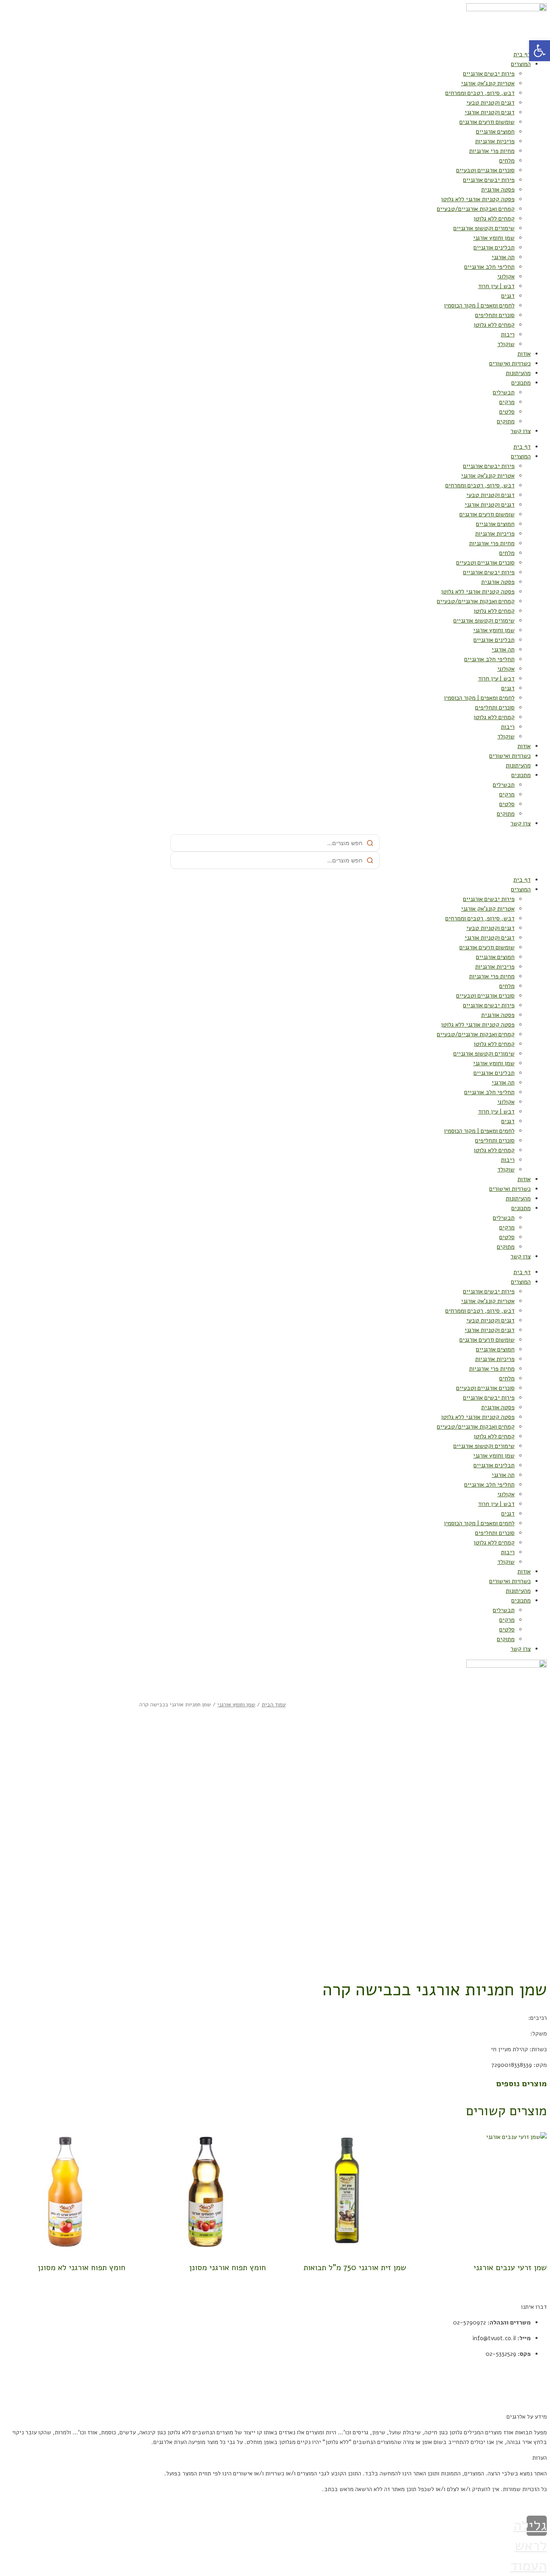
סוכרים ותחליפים (495, 315)
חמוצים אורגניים (495, 132)
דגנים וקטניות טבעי (490, 103)
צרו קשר (521, 431)
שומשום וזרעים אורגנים (487, 122)
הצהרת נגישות (530, 2401)
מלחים (507, 161)
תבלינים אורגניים (494, 247)
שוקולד (506, 344)
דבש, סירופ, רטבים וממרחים (480, 93)
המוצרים (521, 64)
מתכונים (521, 383)
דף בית (522, 54)
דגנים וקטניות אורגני (490, 112)
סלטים (507, 412)
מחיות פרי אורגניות (492, 151)
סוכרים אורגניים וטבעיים (485, 170)
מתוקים (506, 421)
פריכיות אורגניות (495, 141)
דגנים (508, 296)
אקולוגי (506, 276)
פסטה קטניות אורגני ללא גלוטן (478, 199)
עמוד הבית (274, 1705)
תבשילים (504, 392)
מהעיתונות (518, 373)
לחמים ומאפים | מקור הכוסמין (479, 305)
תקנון (540, 2370)
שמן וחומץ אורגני (494, 238)
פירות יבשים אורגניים (489, 74)
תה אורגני (503, 257)
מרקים (507, 402)
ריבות (508, 334)
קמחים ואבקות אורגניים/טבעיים (476, 209)
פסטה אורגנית (498, 190)
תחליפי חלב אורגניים (489, 267)
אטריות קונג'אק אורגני (488, 83)
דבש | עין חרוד (496, 286)
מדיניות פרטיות (528, 2385)
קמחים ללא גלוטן (494, 219)
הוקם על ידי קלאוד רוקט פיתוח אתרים (502, 2505)
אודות (524, 354)
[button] (540, 51)
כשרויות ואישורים (510, 363)
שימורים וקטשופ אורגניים (484, 228)
